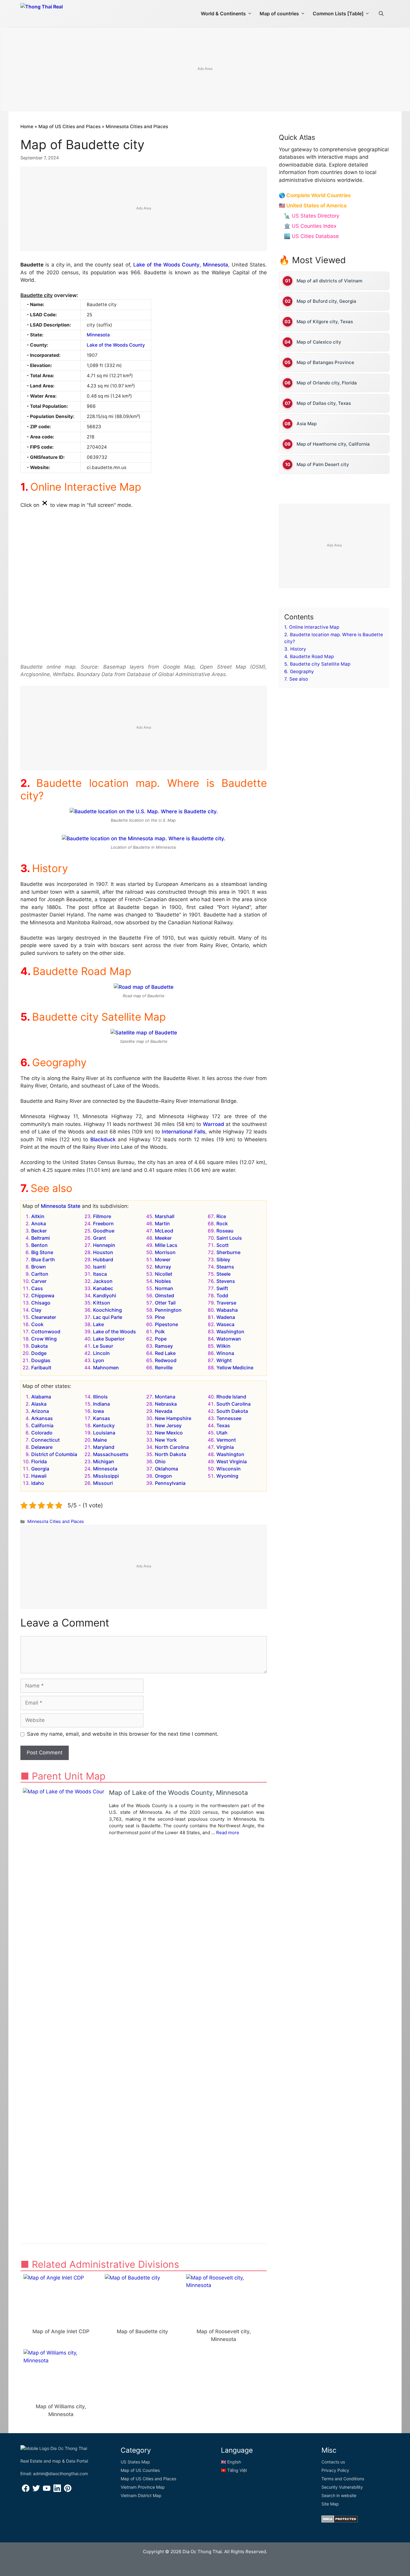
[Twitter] (36, 2490)
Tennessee (229, 1418)
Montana (165, 1397)
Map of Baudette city (142, 2331)
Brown (39, 1267)
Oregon (163, 1476)
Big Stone (42, 1252)
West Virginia (232, 1461)
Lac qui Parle (108, 1317)
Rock (222, 1223)
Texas (223, 1425)
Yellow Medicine (235, 1368)
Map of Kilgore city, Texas (325, 322)
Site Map (330, 2504)
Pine (160, 1317)
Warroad (214, 1124)
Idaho (38, 1483)
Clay (36, 1310)
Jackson (103, 1281)
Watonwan (229, 1339)
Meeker (163, 1238)
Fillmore (102, 1216)
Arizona (40, 1411)
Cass (37, 1288)
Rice (221, 1216)
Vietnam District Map (141, 2495)
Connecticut (45, 1440)
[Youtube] (47, 2490)
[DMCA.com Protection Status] (340, 2521)
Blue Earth (43, 1259)
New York (166, 1440)
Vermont (226, 1440)
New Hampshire (173, 1418)
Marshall (165, 1216)
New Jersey (168, 1425)
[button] (381, 14)
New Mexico (169, 1433)
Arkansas (42, 1418)
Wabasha (227, 1310)
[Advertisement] (205, 70)
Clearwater (44, 1317)
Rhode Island (231, 1397)
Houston (103, 1252)
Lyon (99, 1360)
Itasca (100, 1274)
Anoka (39, 1223)
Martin (162, 1223)
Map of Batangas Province (325, 362)
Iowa (98, 1411)
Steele (223, 1274)
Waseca (225, 1324)
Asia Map (307, 424)
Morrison (165, 1252)
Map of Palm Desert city (323, 464)
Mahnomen (106, 1368)
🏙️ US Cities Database (311, 236)
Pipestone (166, 1324)
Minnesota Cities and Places (137, 126)
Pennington (168, 1310)
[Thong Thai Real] (59, 12)
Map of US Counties (140, 2470)
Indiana (101, 1404)
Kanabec (103, 1288)
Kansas (102, 1418)
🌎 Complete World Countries (315, 195)
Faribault (41, 1368)
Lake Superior (109, 1339)
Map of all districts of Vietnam (329, 281)
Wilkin (223, 1346)
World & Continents (223, 14)
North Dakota (170, 1454)
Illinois (100, 1397)
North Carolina (172, 1447)
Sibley (223, 1259)
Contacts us (333, 2462)
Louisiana (104, 1433)
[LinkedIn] (57, 2490)
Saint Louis (229, 1238)
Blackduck (103, 1139)
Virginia (225, 1447)
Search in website (339, 2495)
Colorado (42, 1433)
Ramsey (164, 1346)
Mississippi (106, 1476)
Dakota (39, 1346)
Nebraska (166, 1404)
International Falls (184, 1132)
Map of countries (279, 14)
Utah (222, 1433)
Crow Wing (44, 1339)
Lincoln (101, 1353)
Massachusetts (111, 1454)
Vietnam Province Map (143, 2487)
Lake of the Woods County (166, 265)
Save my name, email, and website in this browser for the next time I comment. (123, 1734)
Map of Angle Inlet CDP (61, 2331)
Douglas (41, 1360)
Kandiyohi (105, 1296)
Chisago (41, 1303)
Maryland (104, 1447)
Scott (223, 1245)
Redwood (166, 1360)
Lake (98, 1324)
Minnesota (216, 265)
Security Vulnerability (342, 2487)
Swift (222, 1288)
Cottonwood (46, 1332)
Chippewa (43, 1296)
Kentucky (104, 1425)
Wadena (226, 1317)
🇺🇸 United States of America (313, 206)
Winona (225, 1353)
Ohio (160, 1461)
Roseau (225, 1231)
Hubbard (103, 1259)
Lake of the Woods (115, 1332)
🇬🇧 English (231, 2462)
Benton (39, 1245)
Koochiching (107, 1310)
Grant (99, 1238)
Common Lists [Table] (338, 14)
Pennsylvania (170, 1483)
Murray (163, 1267)
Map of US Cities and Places (69, 126)
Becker (39, 1231)
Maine (100, 1440)
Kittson (102, 1303)
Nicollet (164, 1274)
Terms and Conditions (343, 2479)
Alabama (41, 1397)
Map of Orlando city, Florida (327, 383)
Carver (39, 1281)
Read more (228, 1833)
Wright (224, 1360)
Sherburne (228, 1252)
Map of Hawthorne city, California (333, 444)
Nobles (163, 1281)
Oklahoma (166, 1469)
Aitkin (38, 1216)
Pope (161, 1339)
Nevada (164, 1411)
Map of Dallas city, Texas (324, 403)
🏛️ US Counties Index (310, 226)
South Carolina (234, 1404)
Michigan (104, 1461)
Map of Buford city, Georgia (326, 301)
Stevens (226, 1281)
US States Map (135, 2462)
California (42, 1425)
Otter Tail (165, 1303)
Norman (164, 1288)
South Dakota (232, 1411)
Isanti (99, 1267)
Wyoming (227, 1476)
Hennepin (104, 1245)
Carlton (40, 1274)
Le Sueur (103, 1346)
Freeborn (103, 1223)
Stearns (225, 1267)
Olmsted (164, 1296)
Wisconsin (229, 1469)
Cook (37, 1324)
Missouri (103, 1483)
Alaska (39, 1404)
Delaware (42, 1447)
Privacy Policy (335, 2470)
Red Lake (165, 1353)
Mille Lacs (166, 1245)
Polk (160, 1332)
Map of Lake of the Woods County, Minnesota (178, 1793)
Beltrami (41, 1238)
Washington (230, 1332)
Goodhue (104, 1231)
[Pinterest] (68, 2490)
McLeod (164, 1231)
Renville (164, 1368)
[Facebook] (26, 2490)
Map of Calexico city (319, 342)
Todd (222, 1296)
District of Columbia (54, 1454)
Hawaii (39, 1476)
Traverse (226, 1303)
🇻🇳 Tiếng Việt (234, 2470)
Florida (39, 1461)
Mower (163, 1259)
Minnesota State (61, 1206)
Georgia (40, 1469)
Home (27, 126)
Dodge (39, 1353)
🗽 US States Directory (312, 216)
